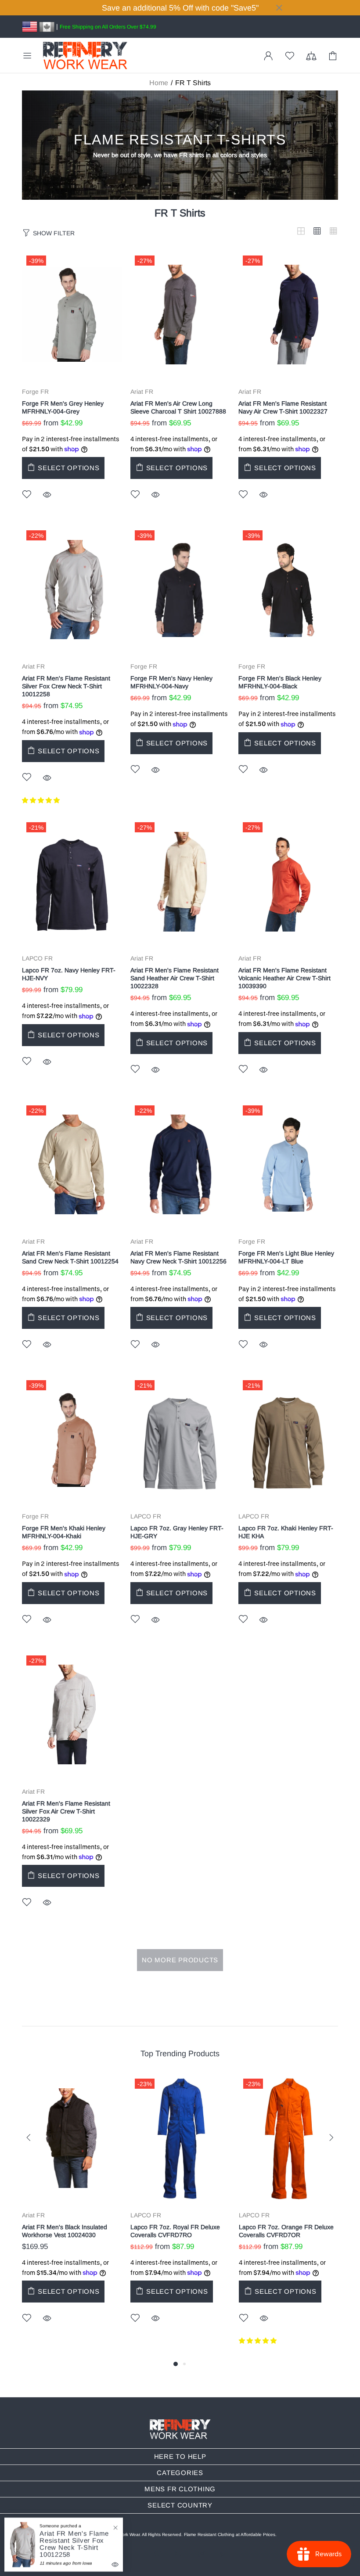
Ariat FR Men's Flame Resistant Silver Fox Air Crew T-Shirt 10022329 (66, 1811)
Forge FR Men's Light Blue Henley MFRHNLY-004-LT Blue (286, 1257)
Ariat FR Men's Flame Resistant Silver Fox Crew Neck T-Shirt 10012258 (66, 686)
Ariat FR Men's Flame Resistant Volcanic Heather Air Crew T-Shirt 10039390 (284, 978)
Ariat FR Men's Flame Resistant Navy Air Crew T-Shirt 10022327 (283, 407)
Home (159, 83)
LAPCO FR (37, 958)
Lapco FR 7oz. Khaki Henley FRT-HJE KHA (286, 1532)
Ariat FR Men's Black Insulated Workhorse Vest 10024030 (65, 2231)
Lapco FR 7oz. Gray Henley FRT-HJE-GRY (177, 1532)
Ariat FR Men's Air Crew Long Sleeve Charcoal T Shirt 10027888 (178, 407)
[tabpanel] (72, 2212)
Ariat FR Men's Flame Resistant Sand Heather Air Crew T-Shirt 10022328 (175, 978)
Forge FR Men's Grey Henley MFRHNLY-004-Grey (63, 407)
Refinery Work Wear (85, 56)
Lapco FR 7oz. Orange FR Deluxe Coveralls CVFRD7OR (286, 2231)
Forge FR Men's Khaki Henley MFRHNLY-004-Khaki (64, 1532)
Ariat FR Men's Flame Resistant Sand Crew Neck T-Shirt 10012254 (70, 1257)
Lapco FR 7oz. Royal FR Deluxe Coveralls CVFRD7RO (175, 2231)
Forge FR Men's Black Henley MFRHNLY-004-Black (280, 682)
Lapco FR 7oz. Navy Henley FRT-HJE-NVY (69, 974)
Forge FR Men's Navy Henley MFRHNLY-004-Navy (171, 682)
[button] (42, 800)
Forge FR (35, 392)
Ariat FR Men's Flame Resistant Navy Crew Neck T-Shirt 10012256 (178, 1257)
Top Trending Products (180, 2054)
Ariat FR (142, 392)
